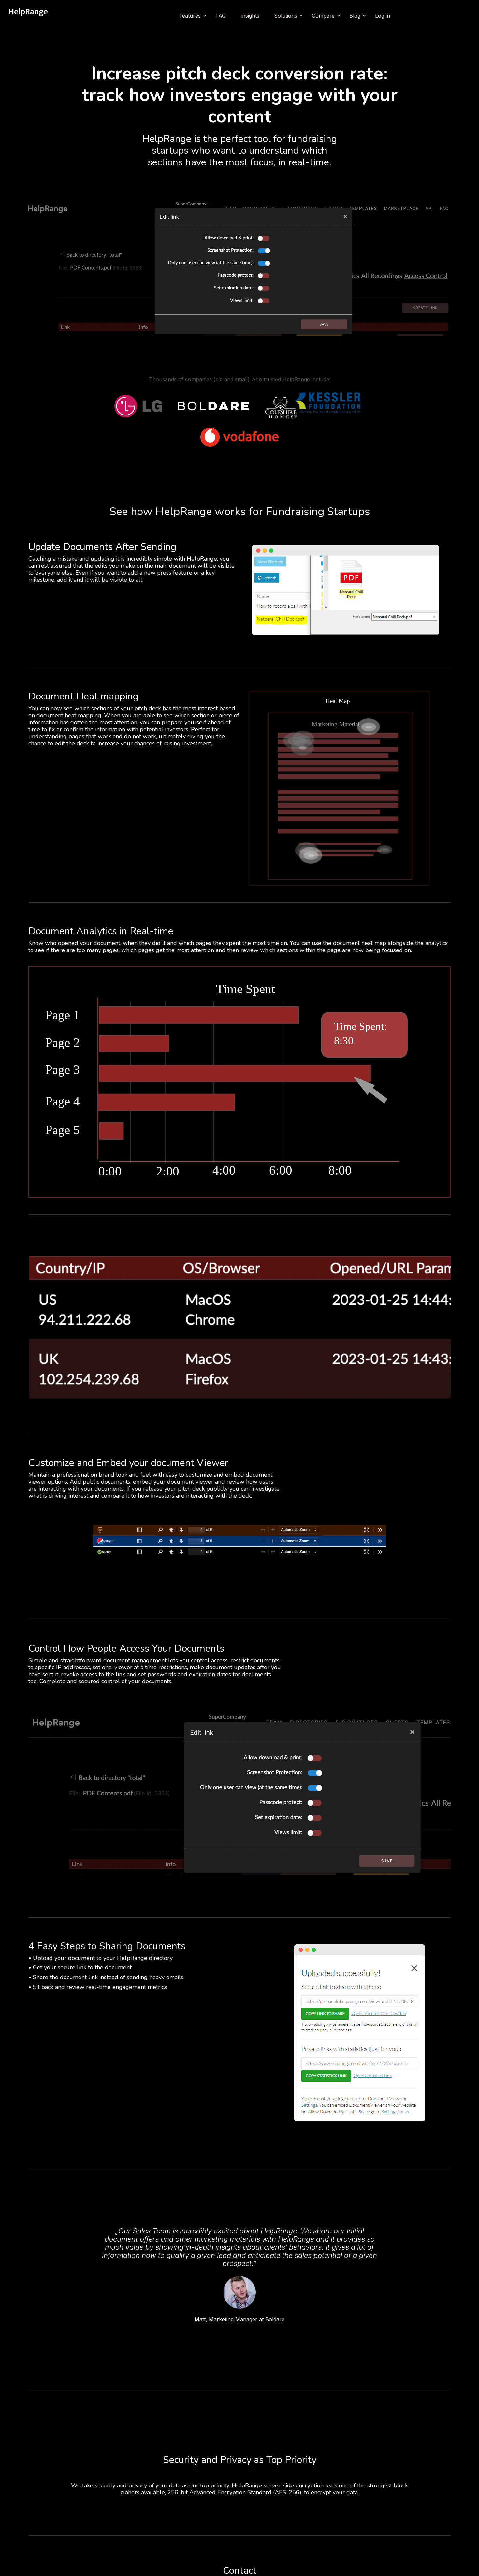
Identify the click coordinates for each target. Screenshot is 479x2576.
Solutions (286, 16)
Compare (323, 16)
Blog (355, 16)
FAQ (221, 16)
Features (190, 16)
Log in (383, 16)
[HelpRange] (28, 16)
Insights (250, 16)
